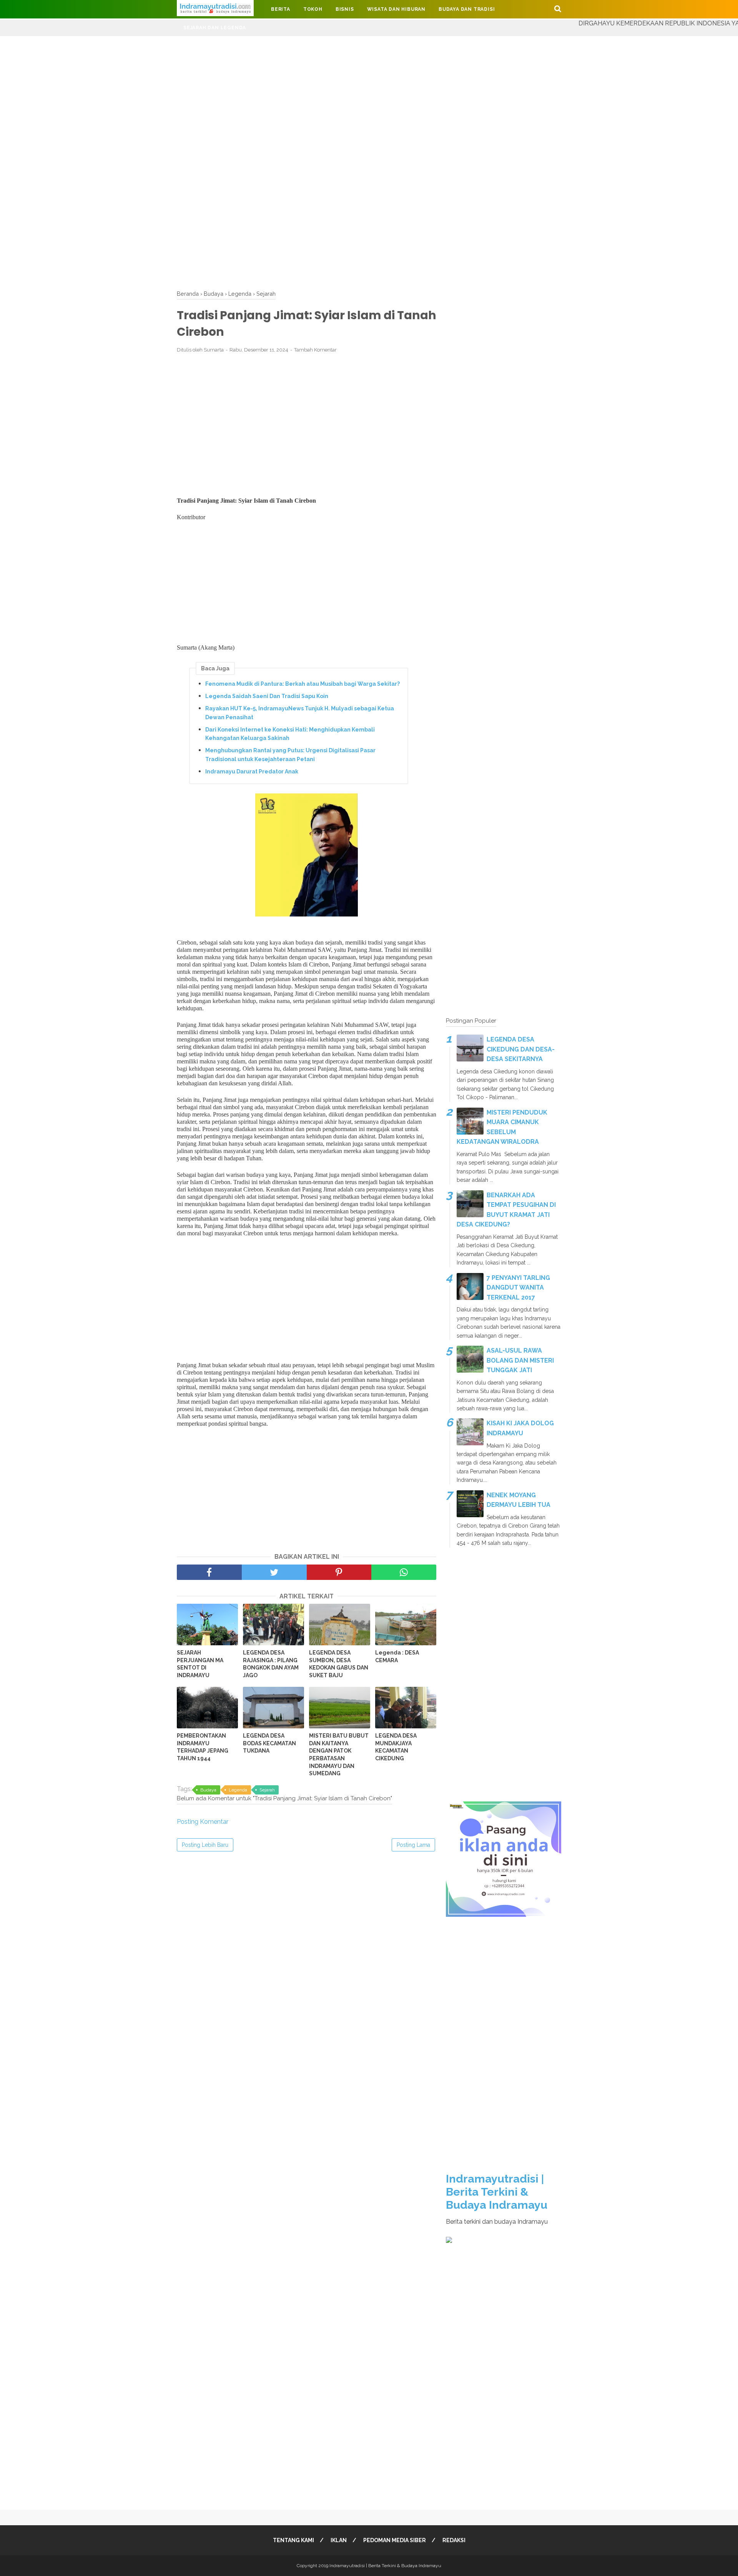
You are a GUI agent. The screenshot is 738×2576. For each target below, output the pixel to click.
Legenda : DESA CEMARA (397, 1656)
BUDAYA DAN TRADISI (467, 9)
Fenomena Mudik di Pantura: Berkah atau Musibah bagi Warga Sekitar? (303, 684)
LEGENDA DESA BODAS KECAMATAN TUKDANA (269, 1743)
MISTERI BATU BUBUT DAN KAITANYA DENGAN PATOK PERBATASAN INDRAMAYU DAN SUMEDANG (339, 1755)
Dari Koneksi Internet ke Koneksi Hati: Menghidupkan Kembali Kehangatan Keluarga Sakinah (290, 734)
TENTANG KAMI (293, 2540)
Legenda (238, 1790)
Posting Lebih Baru (205, 1845)
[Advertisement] (231, 90)
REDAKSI (454, 2540)
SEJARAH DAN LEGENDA (215, 28)
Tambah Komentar (315, 350)
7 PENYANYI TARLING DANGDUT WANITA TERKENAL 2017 (518, 1288)
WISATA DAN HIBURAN (396, 9)
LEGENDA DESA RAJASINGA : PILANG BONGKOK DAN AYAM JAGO (271, 1664)
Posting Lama (413, 1845)
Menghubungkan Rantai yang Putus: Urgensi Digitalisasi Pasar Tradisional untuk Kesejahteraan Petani (290, 755)
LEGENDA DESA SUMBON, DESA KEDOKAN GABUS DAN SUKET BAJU (339, 1664)
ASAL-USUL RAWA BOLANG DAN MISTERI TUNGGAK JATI (520, 1360)
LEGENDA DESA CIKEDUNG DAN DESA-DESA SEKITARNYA (521, 1049)
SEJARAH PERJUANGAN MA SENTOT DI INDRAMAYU (200, 1664)
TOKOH (313, 9)
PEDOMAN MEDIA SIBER (395, 2540)
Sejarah (267, 1790)
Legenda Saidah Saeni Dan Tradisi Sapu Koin (267, 696)
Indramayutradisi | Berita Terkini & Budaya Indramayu (497, 2192)
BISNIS (345, 9)
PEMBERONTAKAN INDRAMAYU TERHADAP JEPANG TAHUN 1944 (203, 1747)
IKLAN (339, 2540)
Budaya (208, 1790)
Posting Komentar (203, 1822)
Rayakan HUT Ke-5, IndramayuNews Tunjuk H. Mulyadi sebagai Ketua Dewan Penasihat (300, 713)
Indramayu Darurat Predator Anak (252, 771)
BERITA (281, 9)
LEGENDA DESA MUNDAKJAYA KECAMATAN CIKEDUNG (396, 1747)
